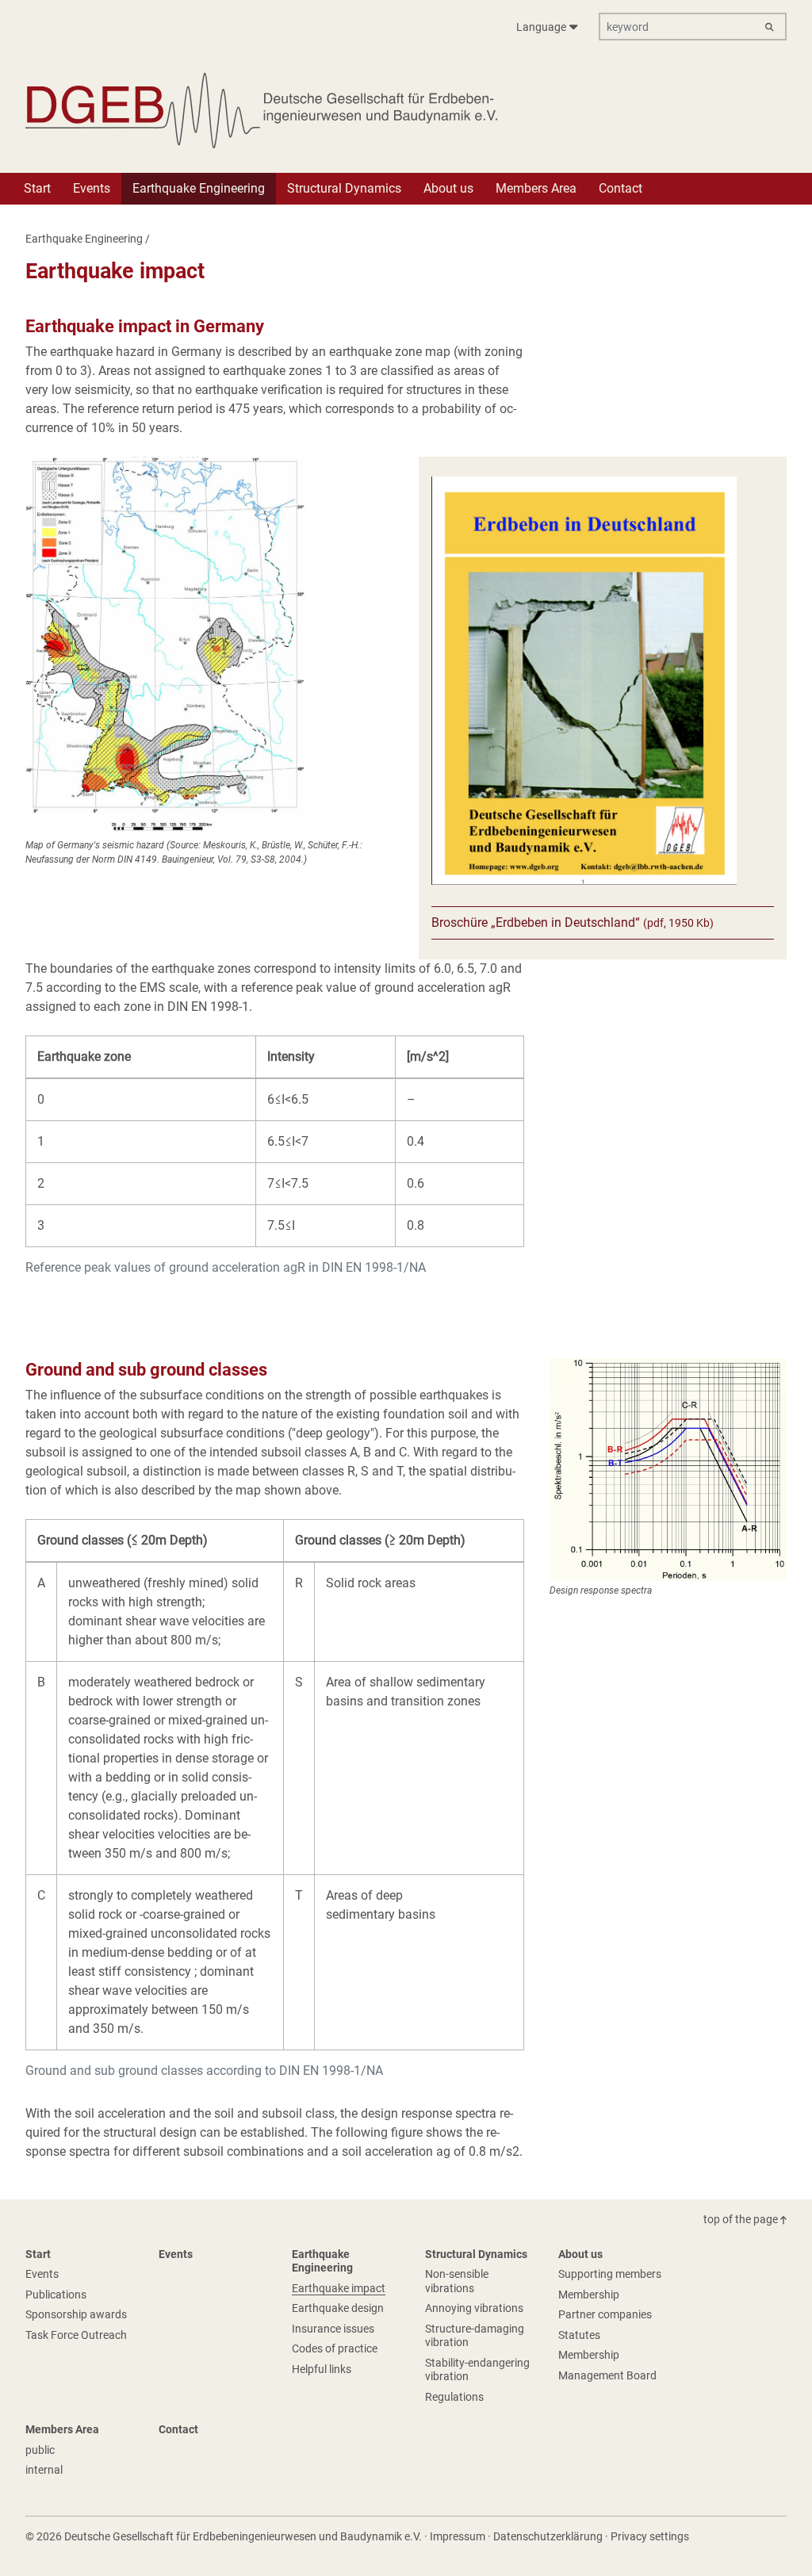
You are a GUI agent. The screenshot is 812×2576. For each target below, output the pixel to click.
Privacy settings (650, 2536)
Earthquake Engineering (84, 239)
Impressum (458, 2536)
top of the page (742, 2219)
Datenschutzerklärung (548, 2536)
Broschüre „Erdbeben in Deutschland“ (573, 922)
